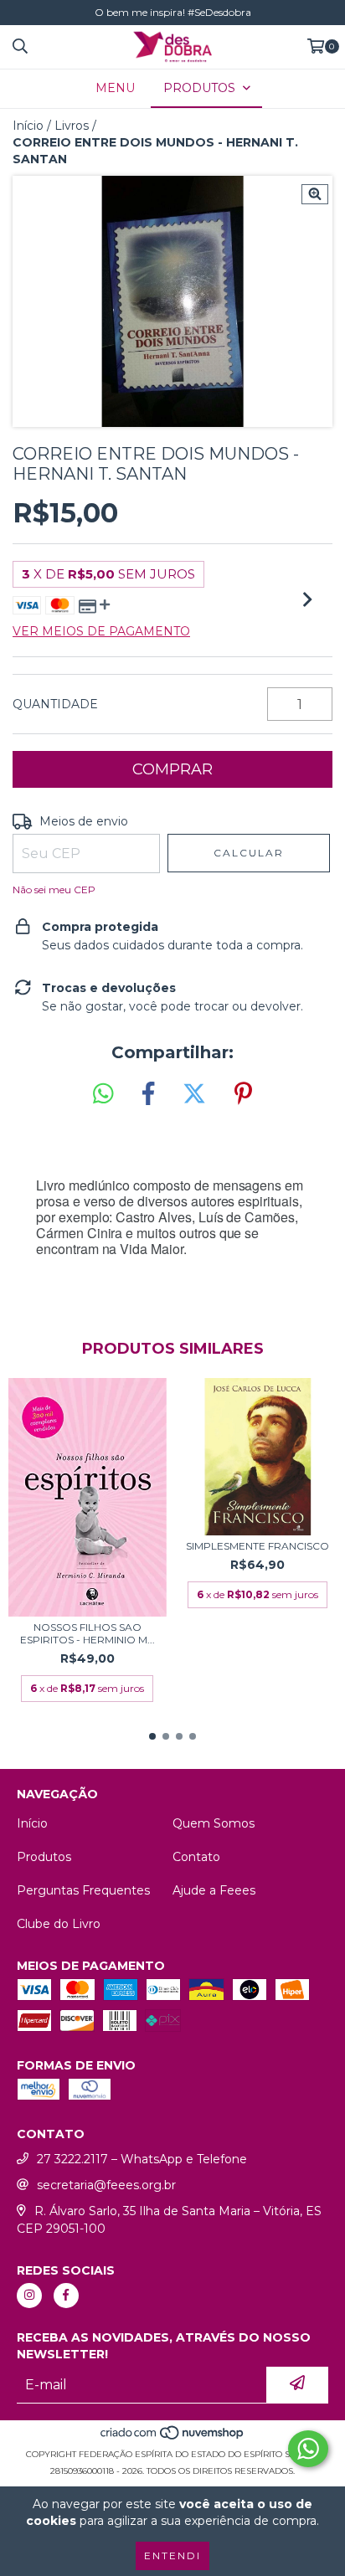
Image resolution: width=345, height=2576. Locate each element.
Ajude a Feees (214, 1890)
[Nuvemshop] (173, 2437)
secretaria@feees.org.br (106, 2185)
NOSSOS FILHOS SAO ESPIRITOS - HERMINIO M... (88, 1633)
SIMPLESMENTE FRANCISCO (257, 1546)
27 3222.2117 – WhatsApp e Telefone (142, 2159)
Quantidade (55, 704)
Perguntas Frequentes (83, 1890)
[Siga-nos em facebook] (66, 2296)
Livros (72, 126)
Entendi (172, 2555)
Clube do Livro (59, 1924)
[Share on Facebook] (148, 1094)
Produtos (44, 1857)
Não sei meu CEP (54, 890)
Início (28, 126)
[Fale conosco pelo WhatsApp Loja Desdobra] (308, 2449)
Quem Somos (214, 1823)
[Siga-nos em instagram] (29, 2296)
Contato (196, 1857)
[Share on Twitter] (194, 1094)
